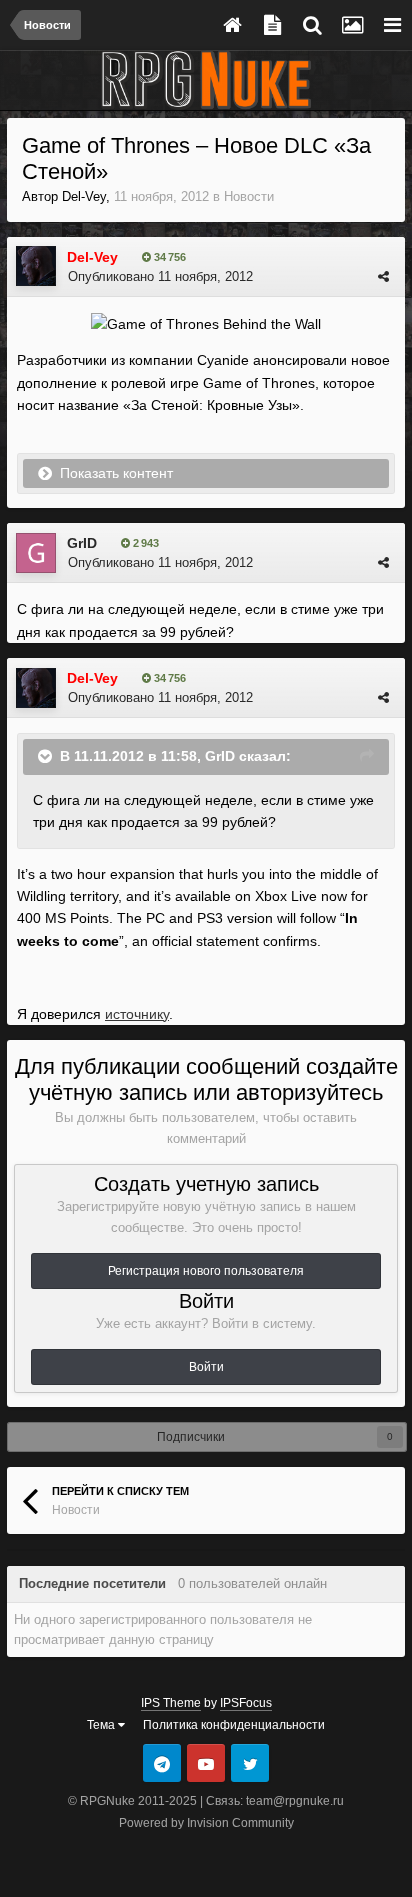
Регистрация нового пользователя (206, 1271)
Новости (249, 196)
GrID (82, 543)
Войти (206, 1367)
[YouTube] (206, 1763)
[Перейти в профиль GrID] (36, 553)
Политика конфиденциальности (234, 1725)
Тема (102, 1725)
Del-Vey (84, 196)
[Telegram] (162, 1763)
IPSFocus (246, 1703)
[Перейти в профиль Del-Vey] (36, 266)
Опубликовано (160, 276)
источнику (137, 1014)
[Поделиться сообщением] (383, 276)
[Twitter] (250, 1763)
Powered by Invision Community (206, 1823)
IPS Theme (171, 1703)
